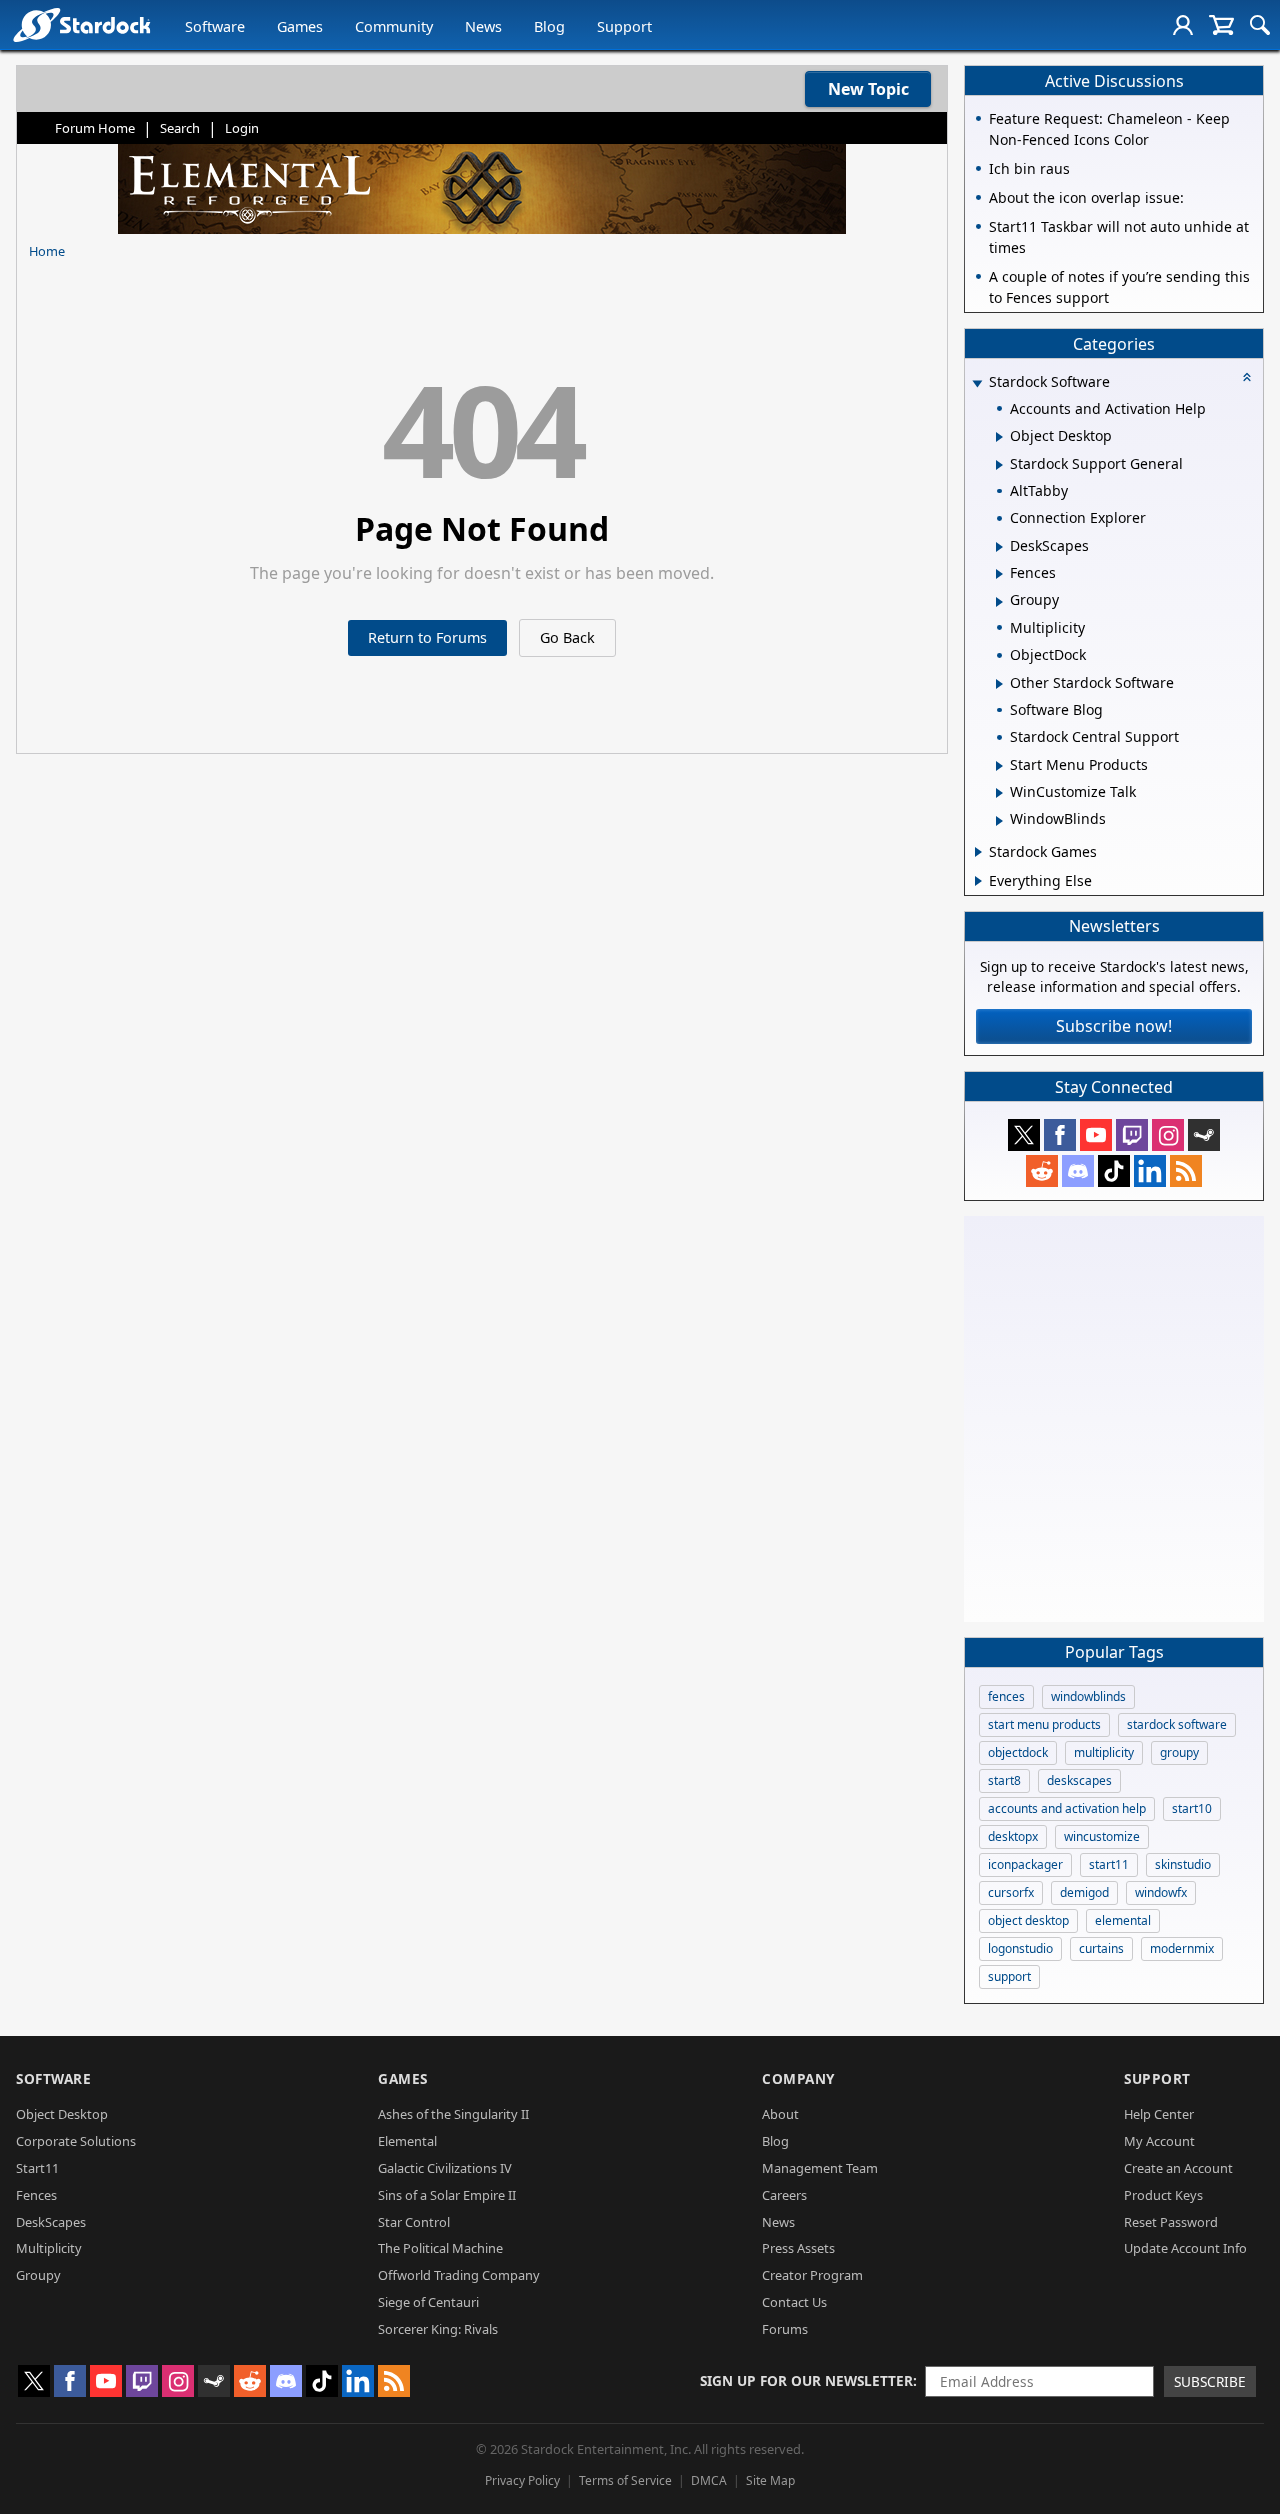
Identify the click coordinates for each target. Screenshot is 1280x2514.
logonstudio (1020, 1948)
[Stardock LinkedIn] (1150, 1171)
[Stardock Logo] (81, 24)
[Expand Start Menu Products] (999, 766)
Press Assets (798, 2248)
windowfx (1161, 1892)
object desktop (1028, 1920)
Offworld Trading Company (459, 2275)
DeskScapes (51, 2222)
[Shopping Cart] (1221, 25)
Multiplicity (49, 2248)
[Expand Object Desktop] (999, 437)
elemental (1123, 1920)
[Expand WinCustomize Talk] (999, 793)
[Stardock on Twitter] (1024, 1135)
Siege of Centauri (428, 2302)
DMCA (709, 2480)
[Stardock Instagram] (1168, 1135)
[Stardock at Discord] (1078, 1171)
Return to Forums (427, 637)
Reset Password (1171, 2222)
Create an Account (1178, 2168)
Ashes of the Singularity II (453, 2114)
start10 (1192, 1808)
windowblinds (1088, 1696)
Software (215, 26)
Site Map (770, 2480)
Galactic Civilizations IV (445, 2168)
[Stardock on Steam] (1204, 1135)
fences (1006, 1696)
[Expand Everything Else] (978, 881)
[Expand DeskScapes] (999, 547)
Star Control (414, 2222)
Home (47, 251)
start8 (1004, 1780)
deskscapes (1079, 1780)
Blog (549, 26)
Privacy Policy (522, 2480)
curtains (1101, 1948)
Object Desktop (62, 2114)
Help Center (1159, 2114)
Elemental (407, 2141)
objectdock (1018, 1752)
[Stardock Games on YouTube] (1096, 1135)
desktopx (1013, 1836)
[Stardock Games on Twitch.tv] (1132, 1135)
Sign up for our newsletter (806, 2380)
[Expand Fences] (999, 574)
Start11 (37, 2168)
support (1009, 1976)
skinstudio (1183, 1864)
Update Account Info (1185, 2248)
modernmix (1182, 1948)
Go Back (567, 637)
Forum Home (95, 128)
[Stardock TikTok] (1114, 1171)
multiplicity (1104, 1752)
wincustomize (1102, 1836)
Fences (36, 2195)
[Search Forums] (1260, 25)
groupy (1179, 1752)
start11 (1109, 1864)
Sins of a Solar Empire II (447, 2195)
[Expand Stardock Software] (977, 383)
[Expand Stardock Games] (978, 852)
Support (624, 26)
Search (180, 128)
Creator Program (812, 2275)
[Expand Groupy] (999, 602)
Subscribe (1210, 2381)
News (483, 26)
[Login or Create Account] (1183, 25)
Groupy (38, 2275)
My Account (1159, 2141)
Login (242, 128)
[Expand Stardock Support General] (999, 465)
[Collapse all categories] (1247, 377)
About (780, 2114)
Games (300, 26)
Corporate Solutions (76, 2141)
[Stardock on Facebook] (1060, 1135)
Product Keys (1163, 2195)
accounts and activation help (1067, 1808)
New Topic (868, 89)
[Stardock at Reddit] (1042, 1171)
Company (798, 2078)
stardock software (1177, 1724)
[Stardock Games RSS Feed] (1186, 1171)
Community (394, 26)
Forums (785, 2329)
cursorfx (1011, 1892)
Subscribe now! (1114, 1026)
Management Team (820, 2168)
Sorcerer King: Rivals (438, 2329)
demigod (1084, 1892)
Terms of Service (625, 2480)
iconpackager (1025, 1864)
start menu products (1044, 1724)
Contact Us (794, 2302)
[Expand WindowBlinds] (999, 821)
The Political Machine (440, 2248)
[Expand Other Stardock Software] (999, 684)
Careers (784, 2195)
